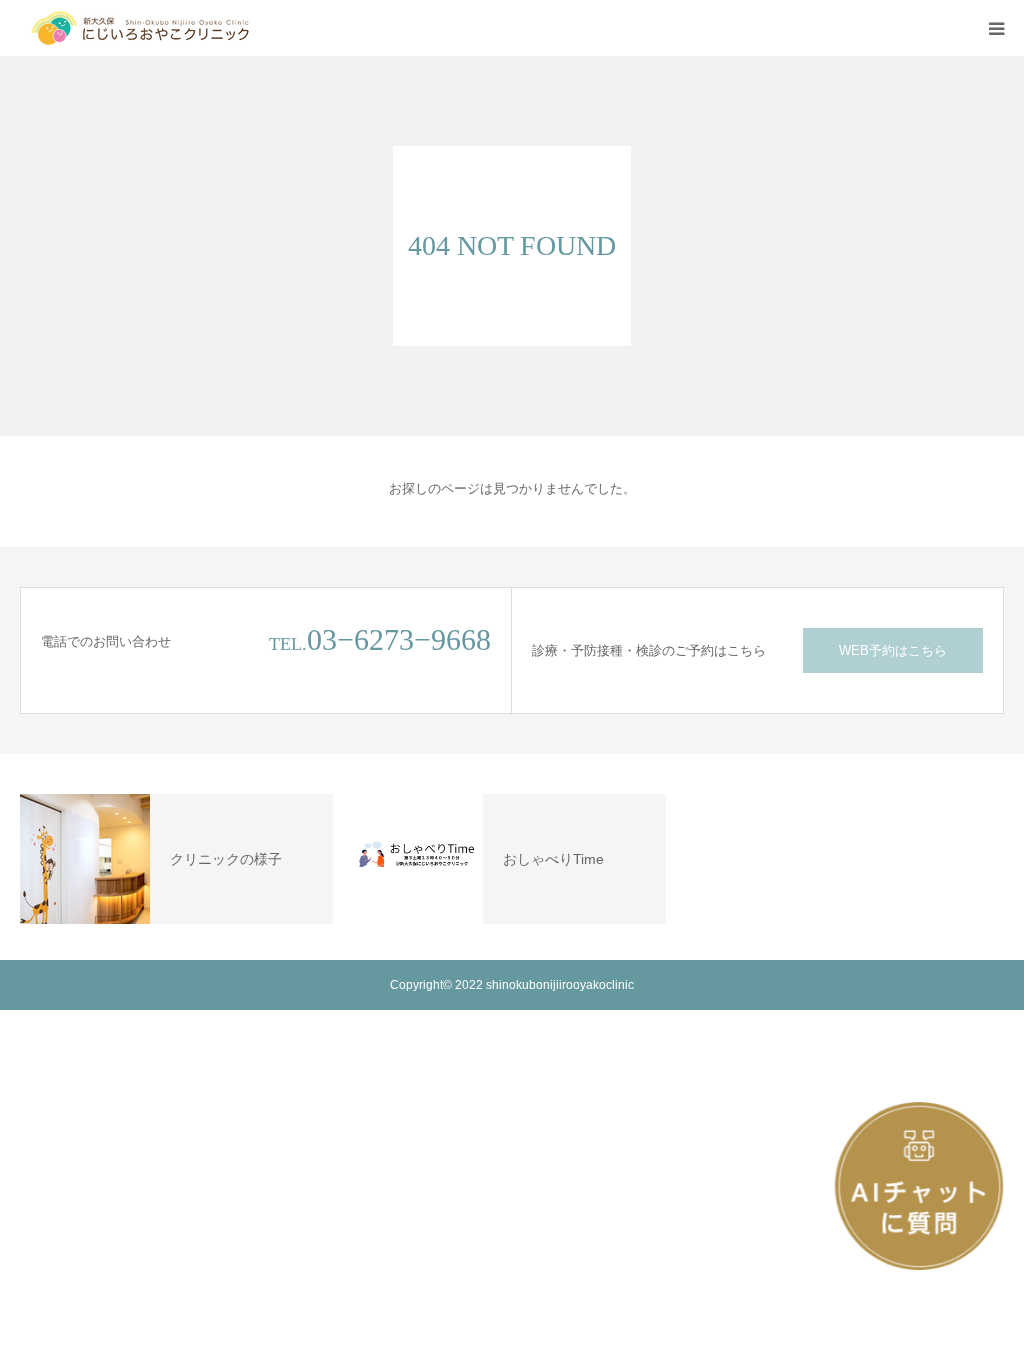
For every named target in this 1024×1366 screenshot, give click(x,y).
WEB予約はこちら (893, 650)
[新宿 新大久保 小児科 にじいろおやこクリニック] (140, 28)
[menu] (996, 28)
